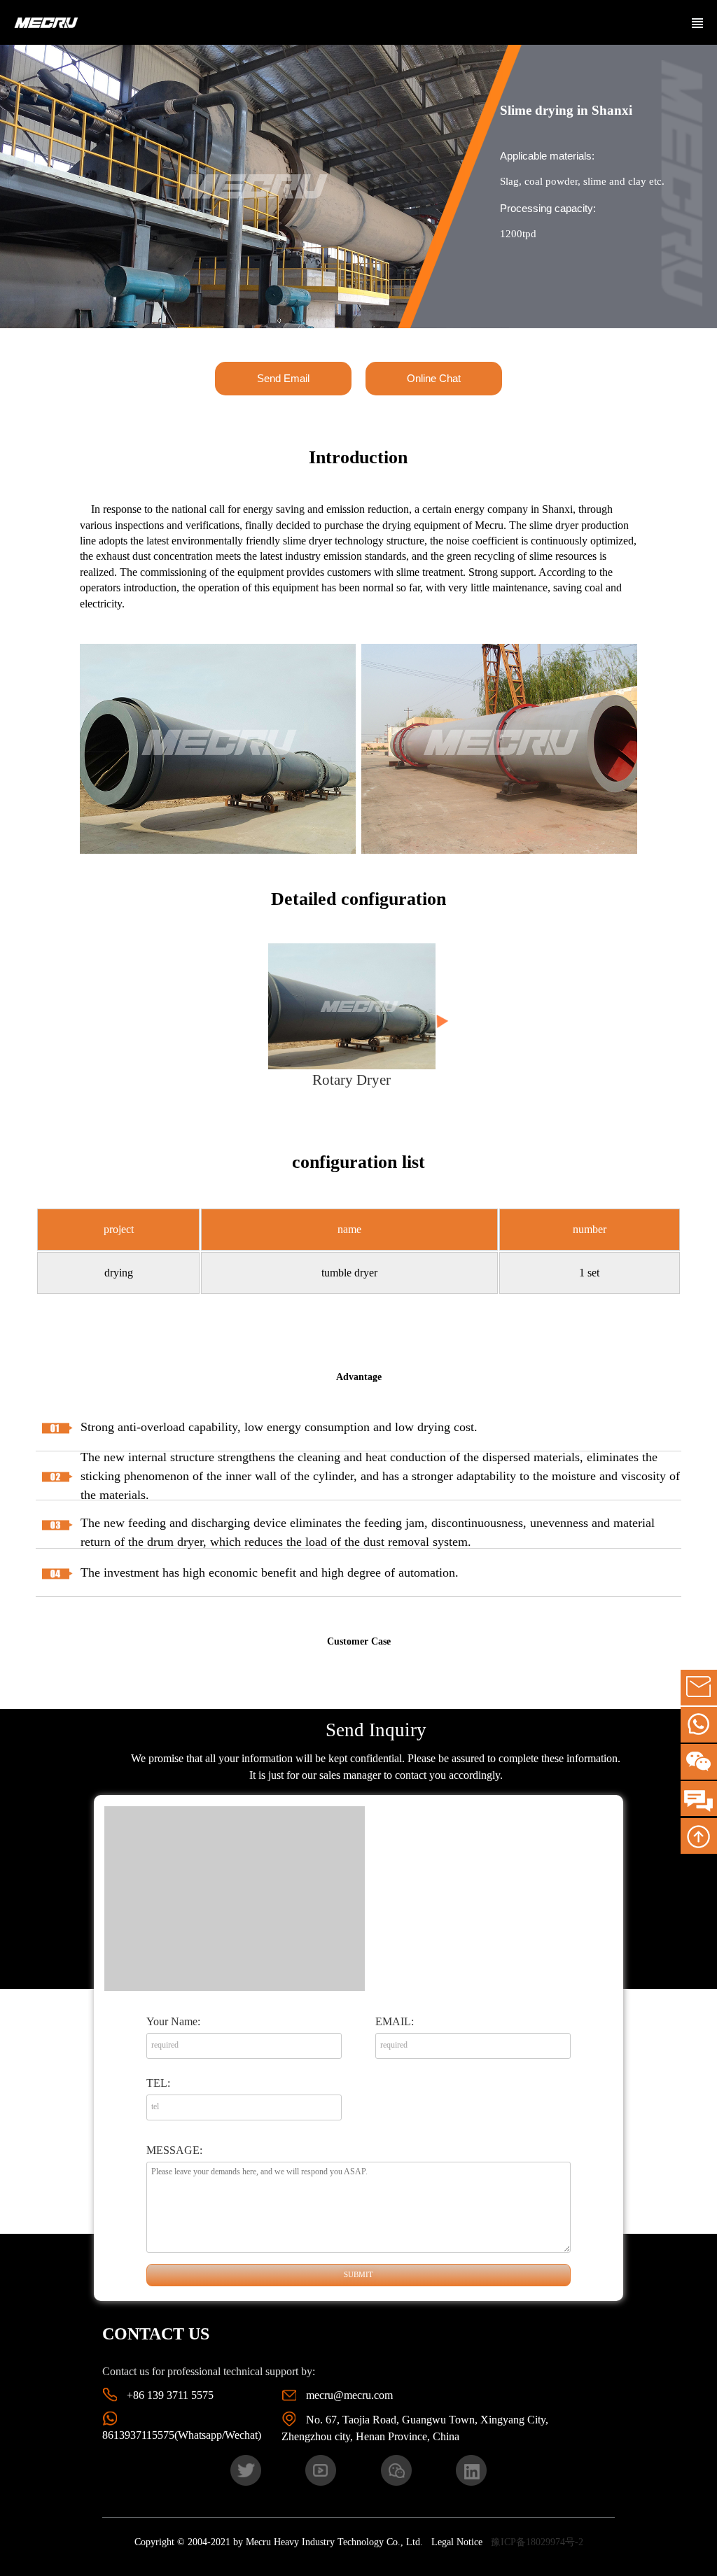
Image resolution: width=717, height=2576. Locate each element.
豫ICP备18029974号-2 (537, 2542)
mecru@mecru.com (349, 2395)
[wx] (396, 2469)
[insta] (471, 2469)
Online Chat (434, 378)
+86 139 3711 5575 (170, 2395)
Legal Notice (457, 2542)
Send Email (283, 378)
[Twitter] (246, 2469)
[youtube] (321, 2469)
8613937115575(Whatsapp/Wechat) (182, 2435)
